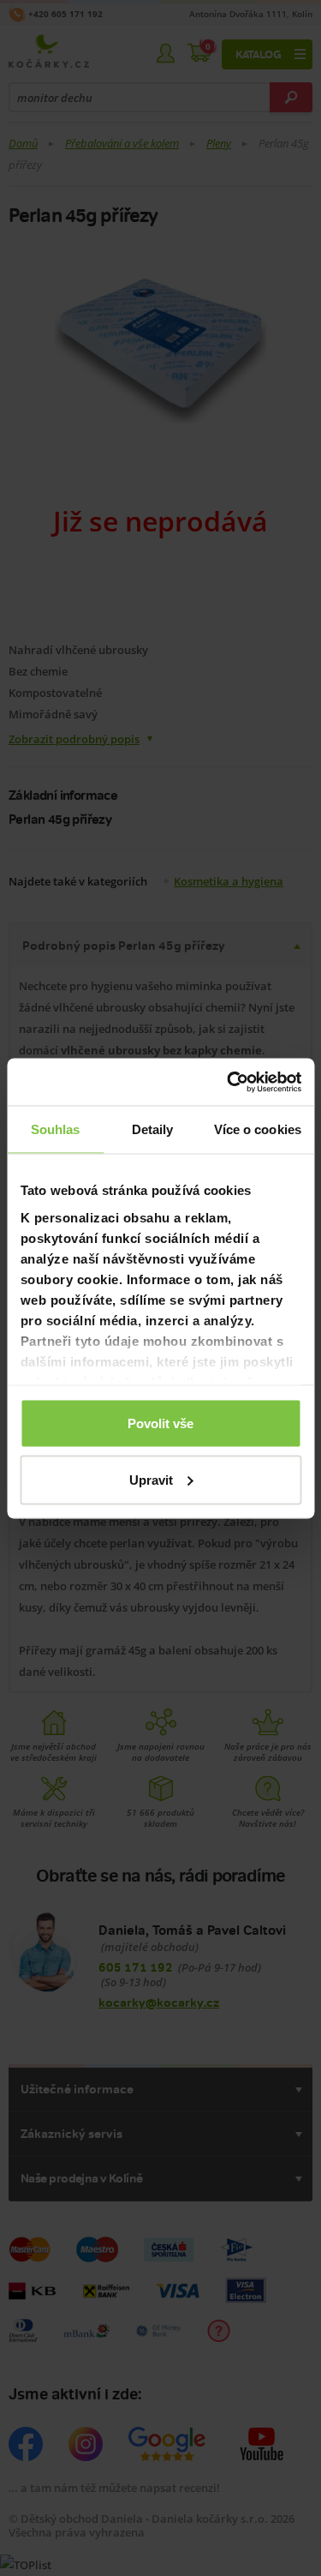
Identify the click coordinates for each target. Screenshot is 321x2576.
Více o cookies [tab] (258, 1129)
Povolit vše (160, 1423)
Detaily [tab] (153, 1129)
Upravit (151, 1479)
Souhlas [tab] (56, 1129)
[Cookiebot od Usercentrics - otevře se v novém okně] (229, 1082)
